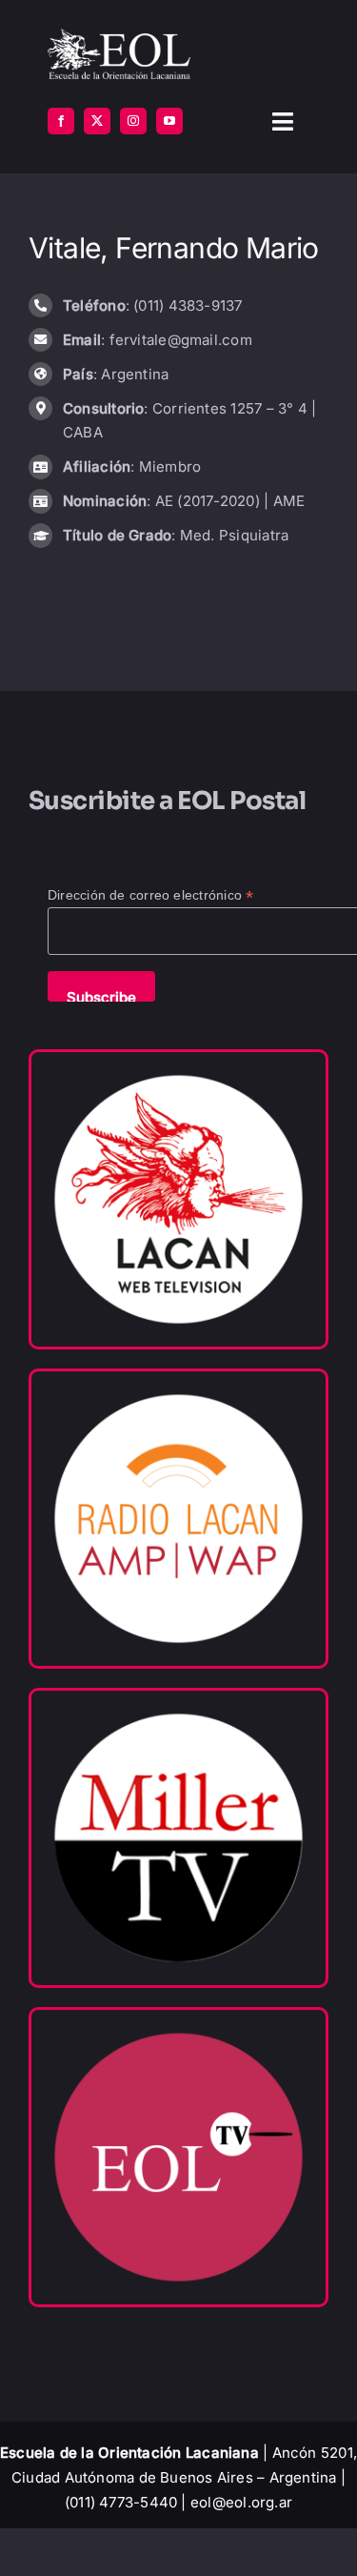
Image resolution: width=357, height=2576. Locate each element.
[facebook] (61, 121)
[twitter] (97, 121)
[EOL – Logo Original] (119, 36)
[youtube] (169, 121)
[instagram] (133, 121)
